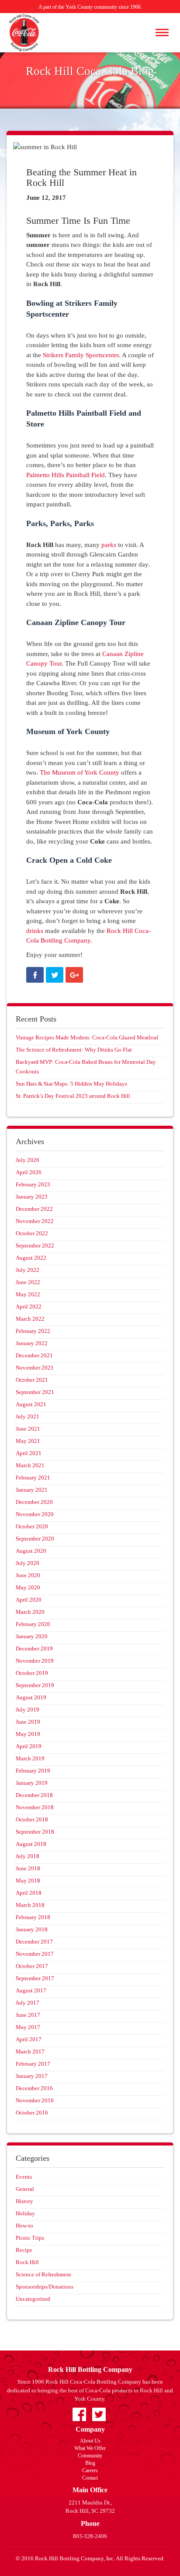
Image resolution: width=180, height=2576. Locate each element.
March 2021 (30, 1465)
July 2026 (28, 1160)
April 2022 (29, 1307)
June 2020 (28, 1575)
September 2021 (35, 1392)
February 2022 (33, 1331)
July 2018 (28, 1856)
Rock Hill (27, 2262)
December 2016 (34, 2088)
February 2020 (33, 1624)
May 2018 (28, 1881)
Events (24, 2177)
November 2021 (35, 1368)
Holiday (25, 2213)
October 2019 (32, 1673)
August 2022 (31, 1258)
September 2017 (35, 1978)
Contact (90, 2478)
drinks (35, 931)
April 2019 (29, 1746)
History (24, 2201)
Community (90, 2456)
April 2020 (29, 1600)
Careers (90, 2470)
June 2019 (28, 1722)
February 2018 (33, 1917)
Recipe (24, 2250)
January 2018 (32, 1929)
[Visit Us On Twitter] (99, 2414)
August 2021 (31, 1404)
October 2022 (32, 1233)
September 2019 (35, 1685)
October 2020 (32, 1526)
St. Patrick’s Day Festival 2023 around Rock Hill (73, 1096)
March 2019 (30, 1758)
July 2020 (28, 1563)
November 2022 (35, 1221)
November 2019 (35, 1661)
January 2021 (32, 1490)
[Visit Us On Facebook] (79, 2414)
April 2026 (29, 1172)
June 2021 (28, 1429)
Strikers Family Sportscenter (81, 355)
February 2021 (33, 1478)
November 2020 (35, 1514)
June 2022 (28, 1282)
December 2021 (34, 1355)
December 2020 (34, 1502)
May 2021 (28, 1441)
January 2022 (32, 1343)
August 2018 (31, 1844)
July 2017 (28, 2003)
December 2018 (34, 1795)
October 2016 (32, 2113)
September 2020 (35, 1539)
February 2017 (33, 2064)
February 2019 (33, 1771)
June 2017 (28, 2015)
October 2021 (32, 1380)
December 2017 (34, 1942)
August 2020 (31, 1551)
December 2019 (34, 1648)
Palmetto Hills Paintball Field (66, 475)
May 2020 (28, 1587)
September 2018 (35, 1832)
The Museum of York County (80, 772)
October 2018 (32, 1819)
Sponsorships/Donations (45, 2287)
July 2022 (28, 1270)
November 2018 (35, 1807)
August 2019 (31, 1697)
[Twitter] (55, 975)
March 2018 (30, 1905)
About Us (90, 2441)
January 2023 (32, 1197)
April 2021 (29, 1453)
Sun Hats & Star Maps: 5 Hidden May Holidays (71, 1084)
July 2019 (28, 1710)
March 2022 (30, 1319)
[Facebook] (35, 975)
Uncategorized (33, 2299)
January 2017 (32, 2076)
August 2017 (31, 1990)
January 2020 (32, 1636)
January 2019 (32, 1783)
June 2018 (28, 1868)
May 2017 (28, 2027)
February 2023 (33, 1184)
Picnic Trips (30, 2238)
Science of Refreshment (43, 2274)
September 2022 (35, 1245)
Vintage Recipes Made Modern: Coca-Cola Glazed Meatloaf (87, 1037)
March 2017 (30, 2052)
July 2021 (28, 1416)
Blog (90, 2463)
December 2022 (34, 1209)
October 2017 (32, 1966)
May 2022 (28, 1294)
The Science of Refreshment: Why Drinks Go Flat (74, 1050)
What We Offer (90, 2448)
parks (109, 545)
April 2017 (29, 2039)
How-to (24, 2226)
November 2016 (35, 2100)
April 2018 (29, 1893)
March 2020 (30, 1612)
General (25, 2189)
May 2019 (28, 1734)
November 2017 (35, 1954)
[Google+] (74, 975)
